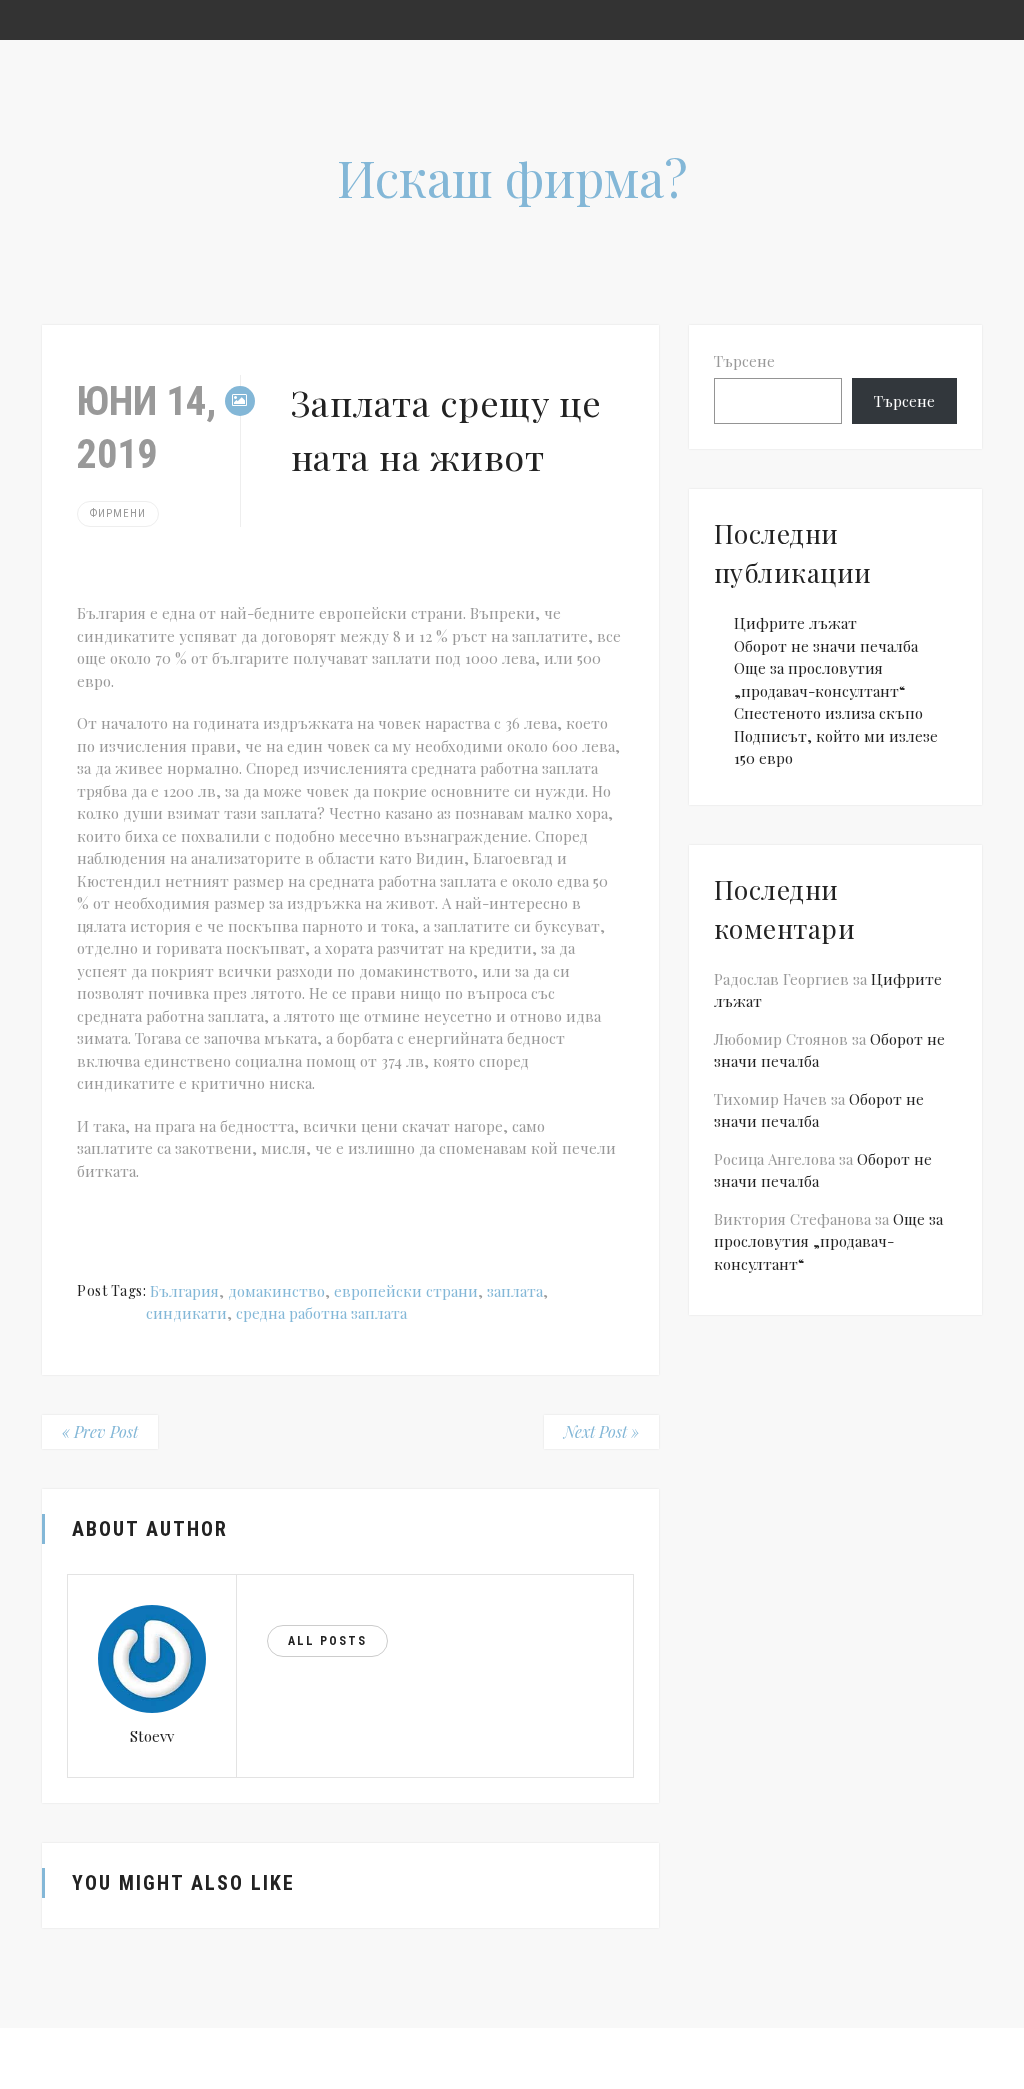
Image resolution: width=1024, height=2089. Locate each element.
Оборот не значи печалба (826, 646)
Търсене (744, 361)
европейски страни (406, 1291)
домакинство (276, 1291)
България (184, 1291)
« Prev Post (100, 1431)
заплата (515, 1291)
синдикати (186, 1313)
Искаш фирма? (512, 177)
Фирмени (118, 513)
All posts (327, 1641)
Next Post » (601, 1431)
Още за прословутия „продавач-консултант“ (828, 1241)
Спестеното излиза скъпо (828, 713)
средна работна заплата (321, 1313)
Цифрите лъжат (795, 623)
